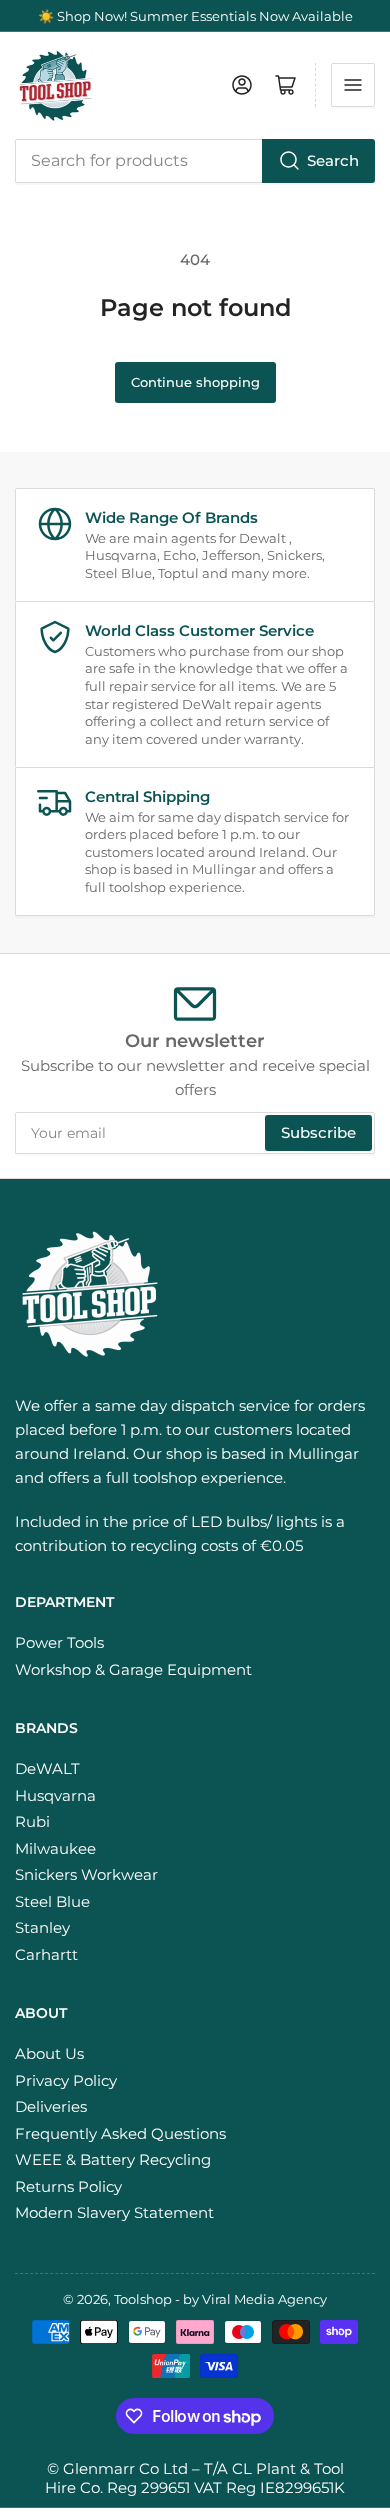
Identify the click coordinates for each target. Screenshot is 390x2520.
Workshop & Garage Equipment (133, 1669)
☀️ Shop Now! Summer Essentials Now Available (195, 16)
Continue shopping (195, 382)
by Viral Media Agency (255, 2299)
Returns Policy (68, 2186)
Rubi (32, 1821)
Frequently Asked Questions (120, 2133)
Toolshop (143, 2299)
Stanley (42, 1927)
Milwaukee (55, 1848)
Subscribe (318, 1132)
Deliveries (51, 2106)
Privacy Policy (66, 2080)
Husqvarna (55, 1795)
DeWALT (47, 1768)
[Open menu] (353, 85)
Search (333, 160)
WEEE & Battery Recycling (113, 2159)
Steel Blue (52, 1901)
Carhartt (46, 1954)
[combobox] (195, 161)
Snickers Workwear (86, 1874)
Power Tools (59, 1642)
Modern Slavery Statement (114, 2212)
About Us (49, 2053)
